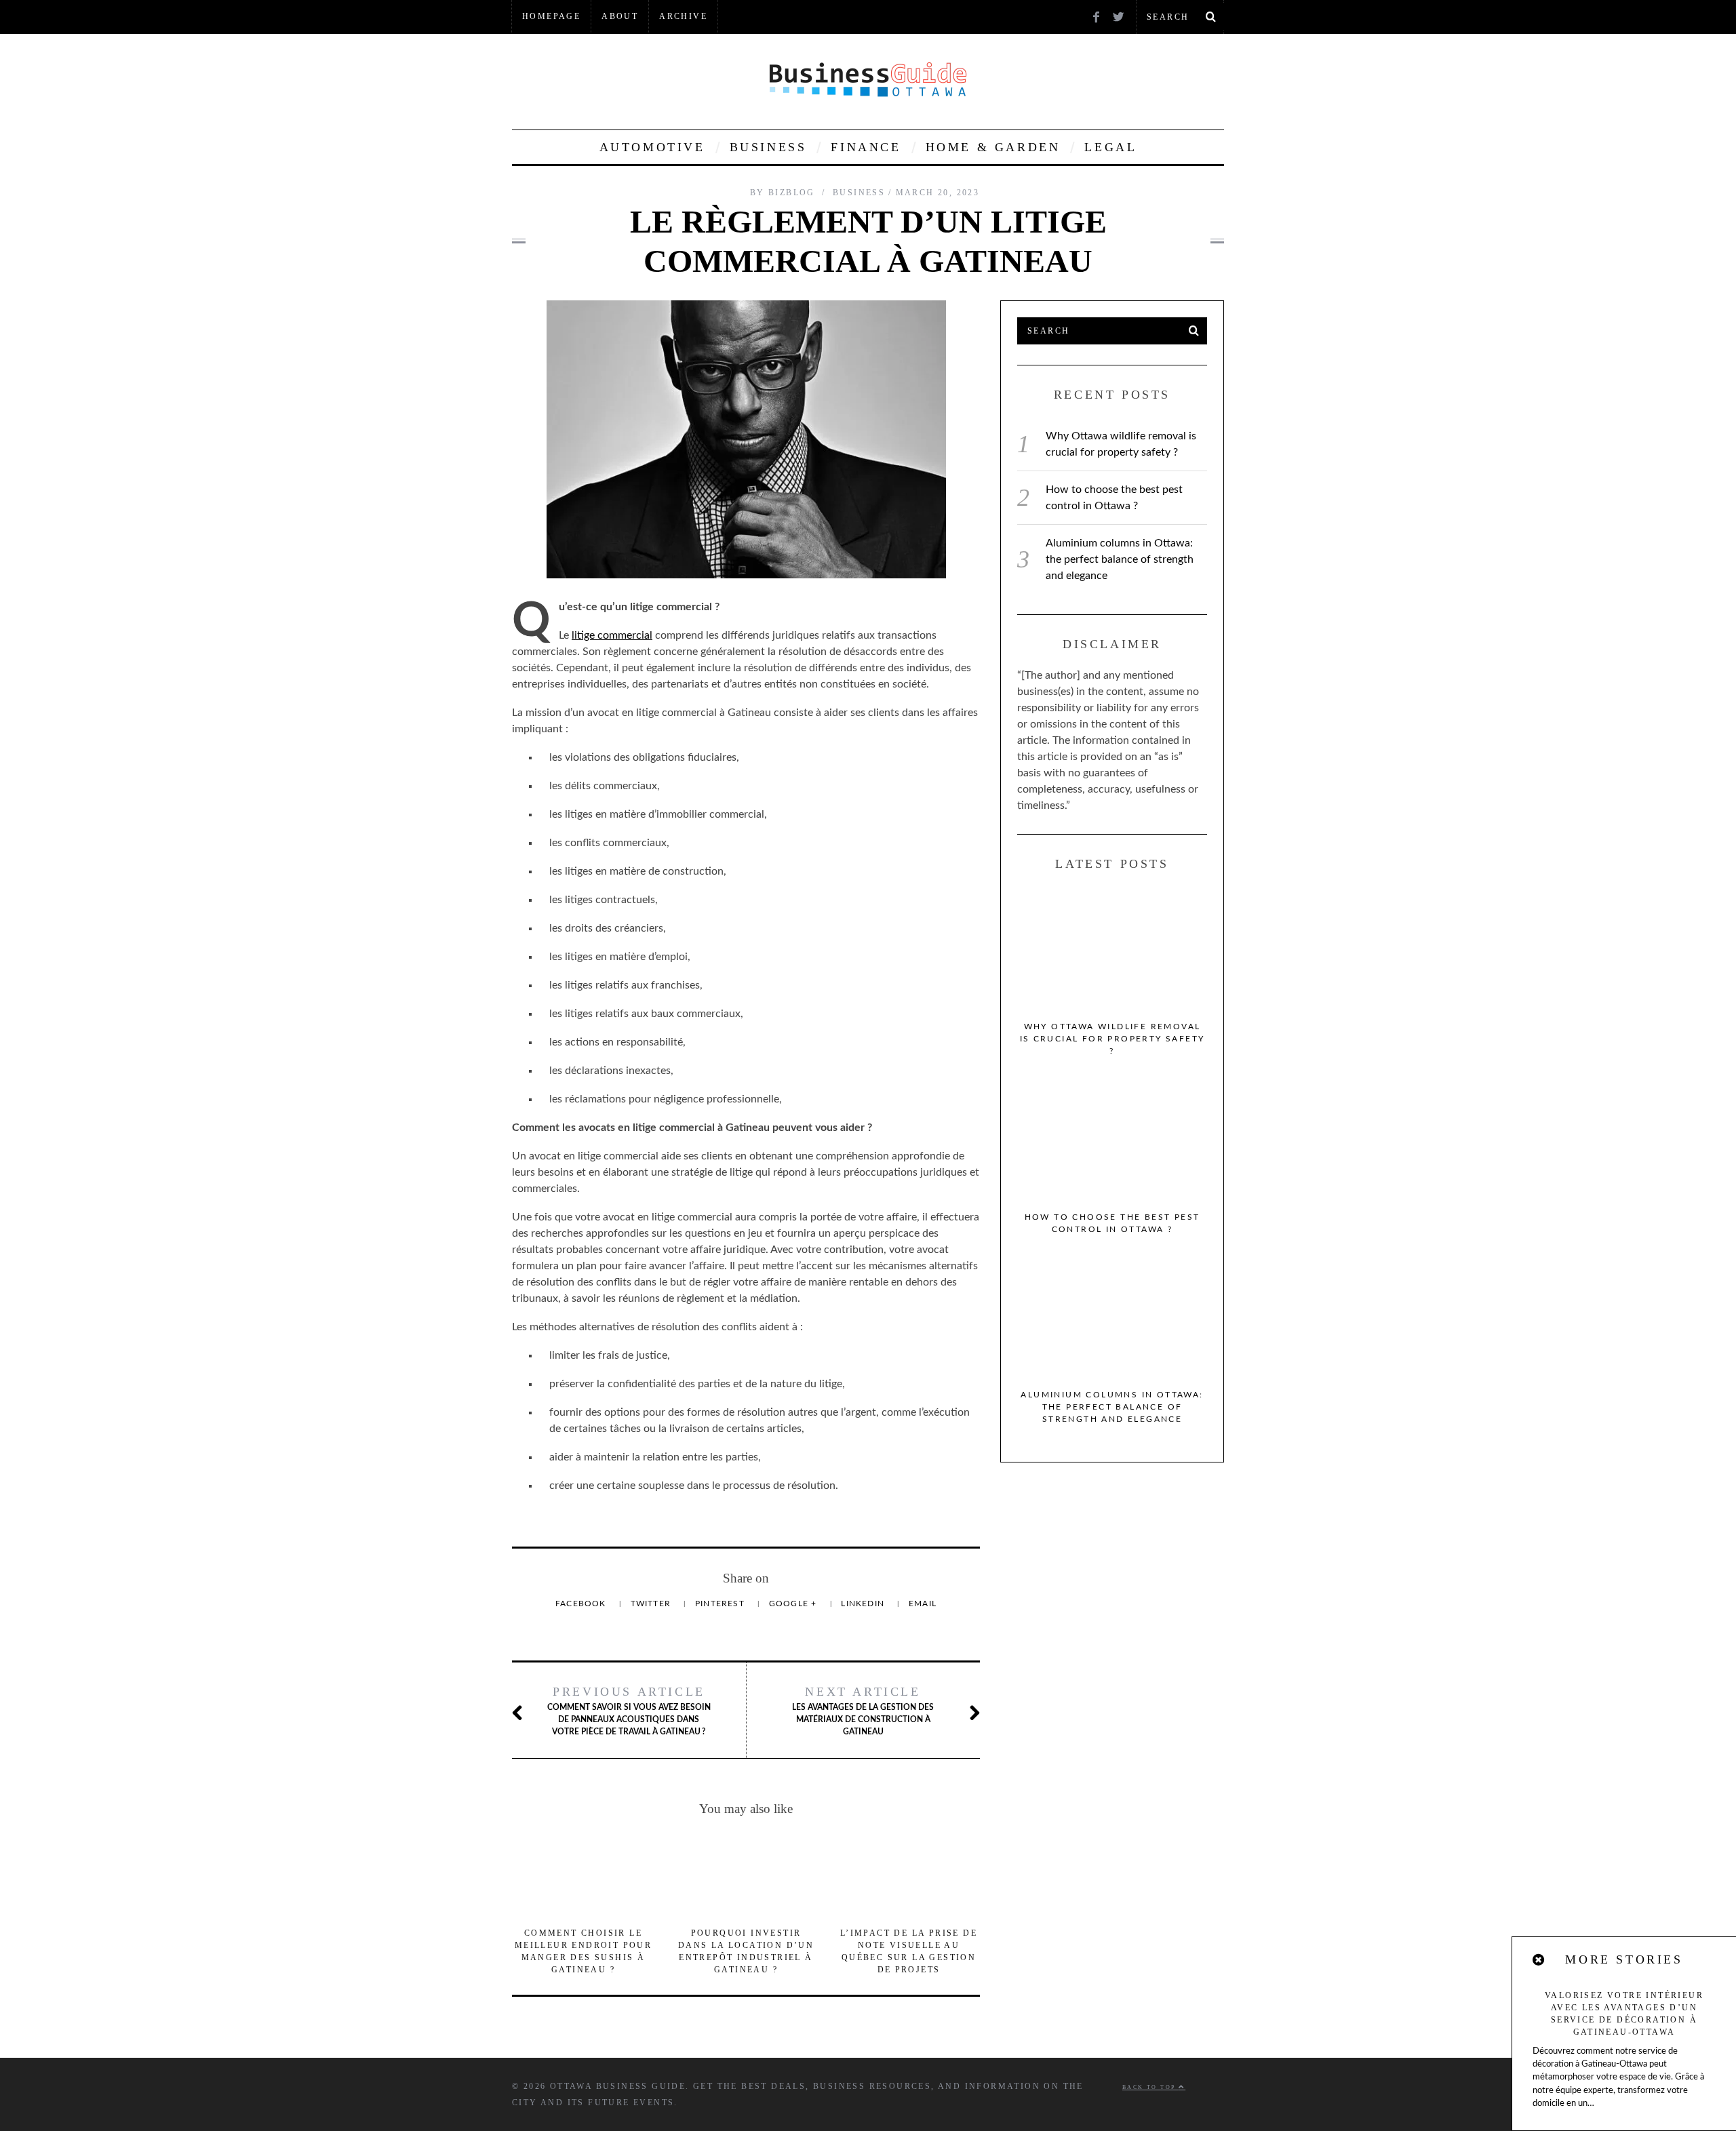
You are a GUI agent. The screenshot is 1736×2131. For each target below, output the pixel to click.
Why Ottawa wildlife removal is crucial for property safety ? (1112, 1039)
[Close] (1539, 1960)
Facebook (582, 1604)
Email (923, 1604)
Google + (794, 1604)
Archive (683, 16)
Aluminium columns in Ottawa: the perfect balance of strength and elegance (1120, 559)
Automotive (652, 147)
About (620, 16)
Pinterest (721, 1604)
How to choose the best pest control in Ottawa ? (1112, 1223)
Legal (1110, 147)
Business (768, 147)
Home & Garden (993, 147)
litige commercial (612, 635)
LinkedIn (864, 1604)
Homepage (551, 16)
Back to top (1150, 2087)
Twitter (652, 1604)
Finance (866, 147)
